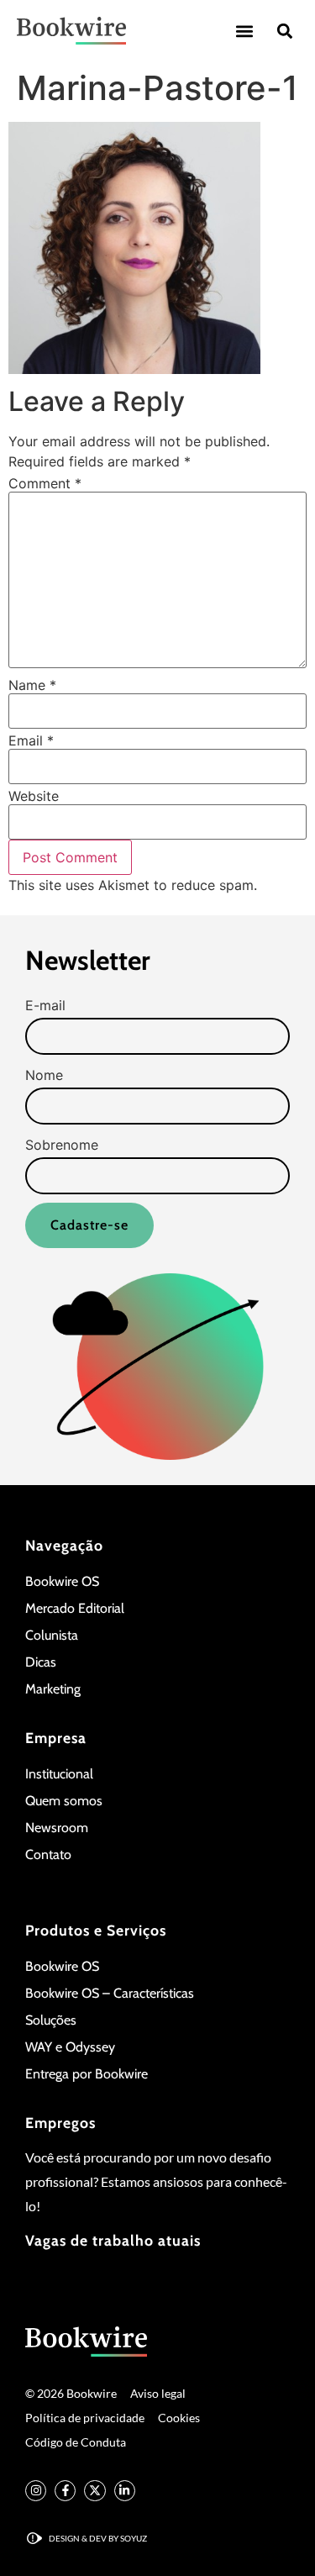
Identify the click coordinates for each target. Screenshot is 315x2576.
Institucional (59, 1774)
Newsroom (57, 1828)
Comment (45, 483)
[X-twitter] (94, 2491)
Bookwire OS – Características (110, 1993)
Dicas (41, 1662)
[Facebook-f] (65, 2491)
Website (34, 796)
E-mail (45, 1005)
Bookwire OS (62, 1581)
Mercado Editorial (75, 1608)
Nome (44, 1075)
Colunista (52, 1635)
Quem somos (64, 1801)
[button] (244, 31)
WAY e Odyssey (70, 2047)
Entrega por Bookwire (87, 2074)
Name (32, 685)
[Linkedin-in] (125, 2491)
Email (31, 740)
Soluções (51, 2020)
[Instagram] (36, 2491)
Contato (48, 1854)
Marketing (53, 1689)
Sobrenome (62, 1145)
